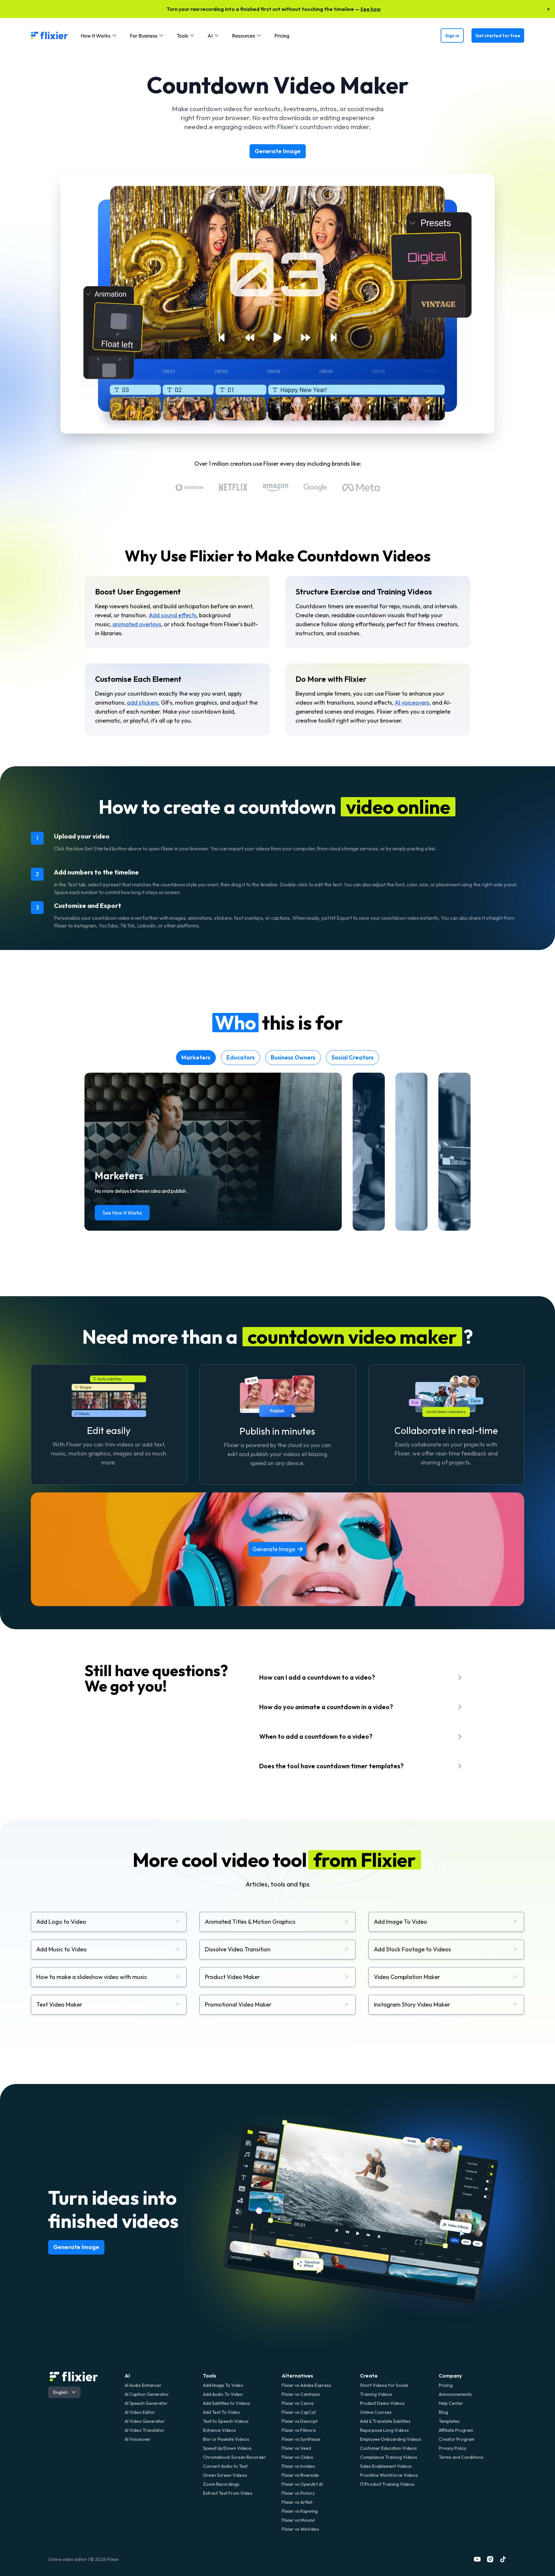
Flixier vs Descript (300, 2421)
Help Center (451, 2403)
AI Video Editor (140, 2412)
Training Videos (376, 2394)
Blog (443, 2412)
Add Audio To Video (223, 2394)
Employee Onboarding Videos (391, 2439)
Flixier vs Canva (298, 2403)
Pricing (282, 36)
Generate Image (278, 151)
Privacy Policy (453, 2448)
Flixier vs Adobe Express (306, 2385)
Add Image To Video (223, 2385)
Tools (210, 2376)
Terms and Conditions (461, 2457)
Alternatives (297, 2376)
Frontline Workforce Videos (389, 2475)
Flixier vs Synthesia (301, 2439)
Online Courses (376, 2412)
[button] (99, 36)
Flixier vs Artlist (297, 2502)
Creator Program (457, 2439)
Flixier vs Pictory (298, 2493)
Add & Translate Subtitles (385, 2421)
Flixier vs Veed (296, 2448)
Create (369, 2376)
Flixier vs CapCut (299, 2412)
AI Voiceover (138, 2439)
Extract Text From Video (228, 2493)
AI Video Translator (145, 2430)
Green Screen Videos (225, 2475)
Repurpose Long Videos (384, 2430)
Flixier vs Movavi (298, 2520)
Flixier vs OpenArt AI (302, 2484)
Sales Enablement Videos (386, 2466)
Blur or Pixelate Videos (226, 2439)
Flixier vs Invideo (298, 2466)
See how (370, 9)
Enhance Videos (220, 2430)
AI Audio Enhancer (143, 2385)
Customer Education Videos (388, 2448)
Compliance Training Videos (389, 2457)
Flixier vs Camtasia (301, 2394)
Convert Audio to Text (225, 2466)
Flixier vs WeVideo (300, 2529)
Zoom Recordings (221, 2484)
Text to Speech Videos (226, 2421)
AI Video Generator (145, 2421)
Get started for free (498, 36)
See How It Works (122, 1213)
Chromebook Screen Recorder (234, 2457)
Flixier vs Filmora (299, 2430)
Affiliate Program (456, 2430)
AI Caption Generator (147, 2394)
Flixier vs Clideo (298, 2457)
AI (127, 2376)
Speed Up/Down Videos (227, 2448)
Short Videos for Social (384, 2385)
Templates (449, 2421)
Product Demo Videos (382, 2403)
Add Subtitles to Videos (227, 2403)
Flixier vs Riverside (300, 2475)
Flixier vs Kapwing (300, 2511)
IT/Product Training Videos (387, 2484)
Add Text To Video (221, 2412)
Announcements (455, 2394)
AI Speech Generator (146, 2403)
